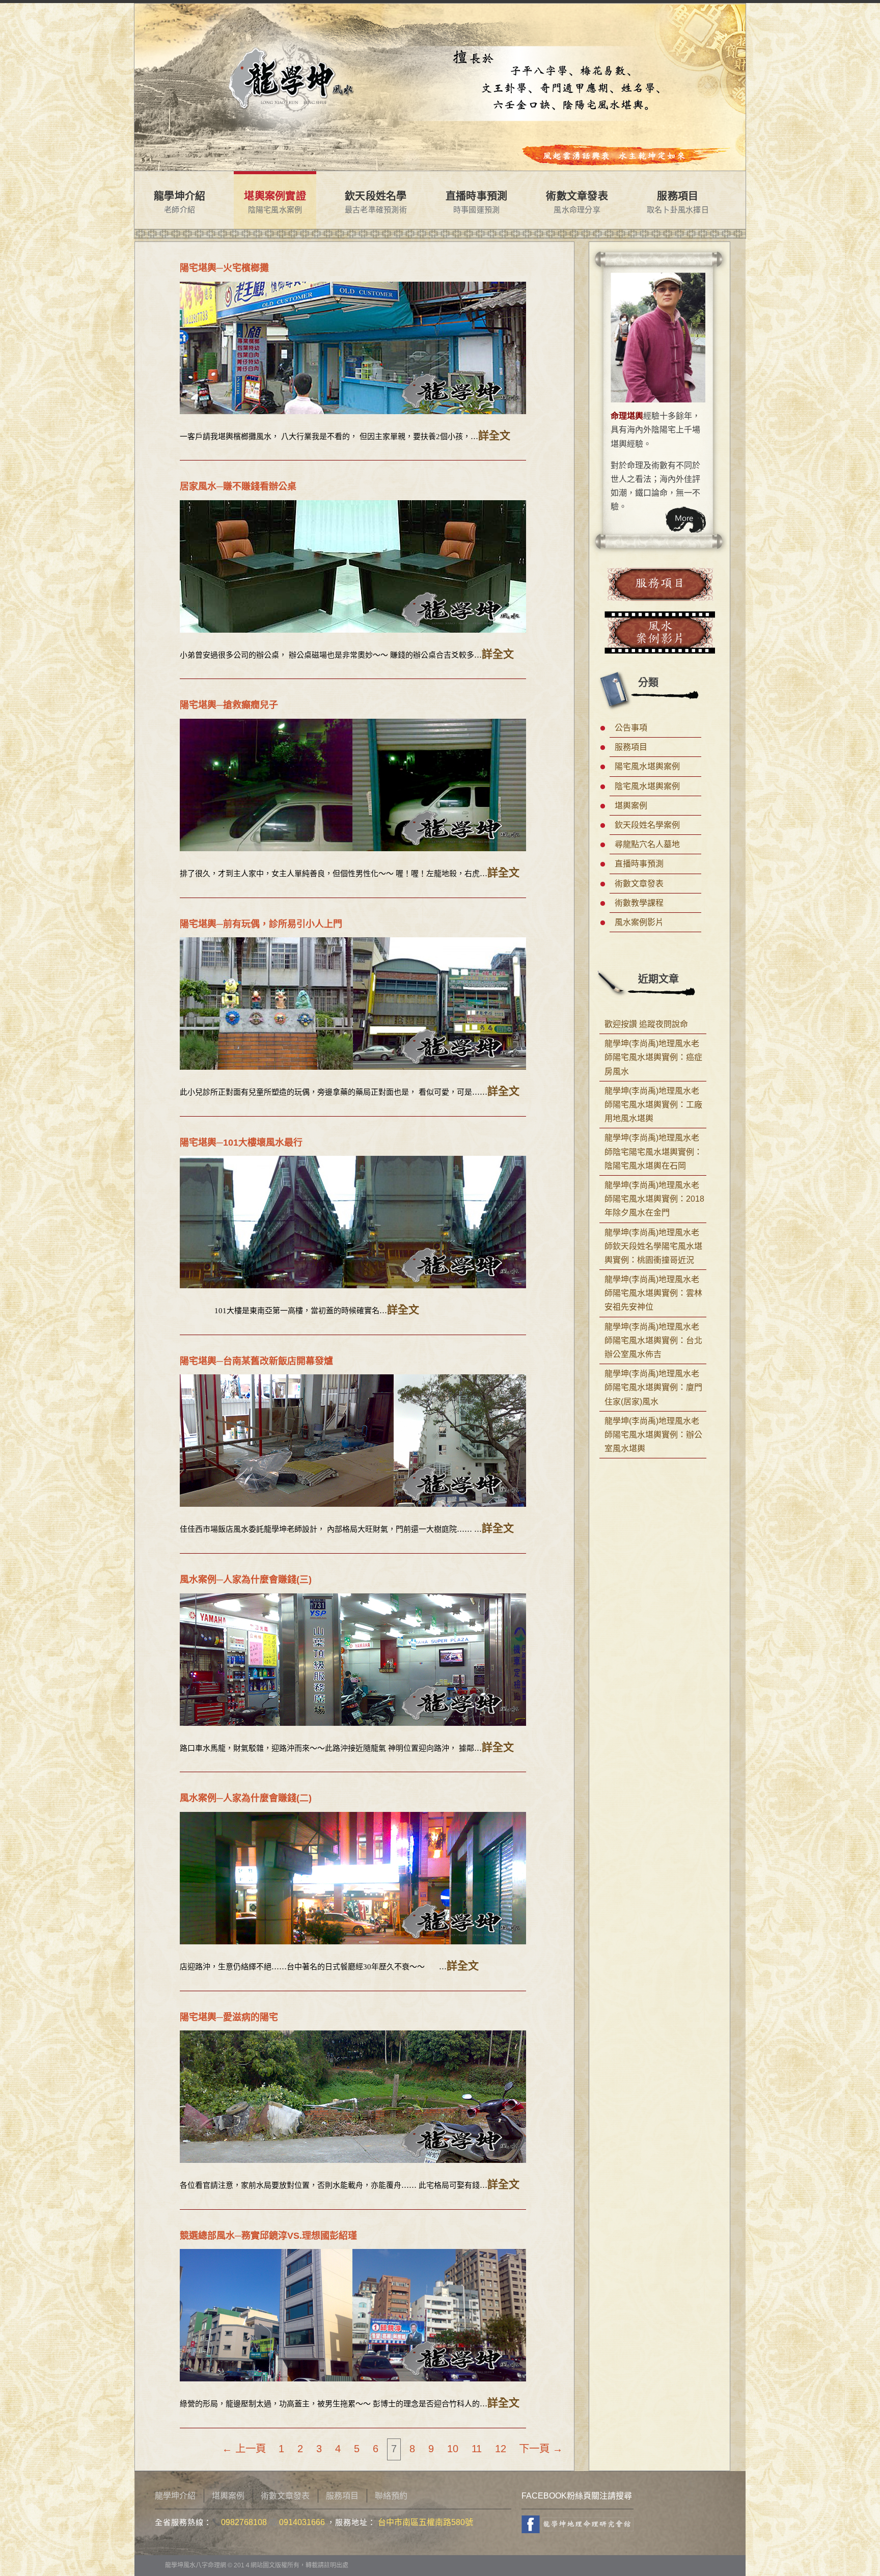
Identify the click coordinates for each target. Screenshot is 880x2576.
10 (453, 2448)
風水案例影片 (639, 922)
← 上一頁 (244, 2448)
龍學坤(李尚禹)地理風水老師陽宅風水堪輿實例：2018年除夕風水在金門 (654, 1199)
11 (477, 2448)
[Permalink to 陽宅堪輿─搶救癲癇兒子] (353, 785)
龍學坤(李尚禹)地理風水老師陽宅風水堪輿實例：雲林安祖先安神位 (653, 1293)
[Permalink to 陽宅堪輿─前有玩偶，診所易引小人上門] (353, 1004)
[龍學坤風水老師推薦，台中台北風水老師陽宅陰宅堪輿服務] (294, 25)
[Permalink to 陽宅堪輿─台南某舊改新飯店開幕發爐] (353, 1441)
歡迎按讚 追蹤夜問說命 (646, 1024)
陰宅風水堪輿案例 (647, 786)
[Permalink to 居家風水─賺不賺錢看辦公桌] (353, 566)
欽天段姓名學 (376, 196)
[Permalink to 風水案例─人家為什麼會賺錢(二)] (353, 1878)
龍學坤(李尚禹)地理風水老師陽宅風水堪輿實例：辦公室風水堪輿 (653, 1435)
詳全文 (494, 436)
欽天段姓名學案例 (647, 825)
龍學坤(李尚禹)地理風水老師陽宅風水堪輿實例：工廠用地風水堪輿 (653, 1105)
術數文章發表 (577, 196)
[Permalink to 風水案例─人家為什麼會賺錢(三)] (353, 1660)
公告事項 (631, 728)
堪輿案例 (631, 806)
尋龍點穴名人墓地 (647, 844)
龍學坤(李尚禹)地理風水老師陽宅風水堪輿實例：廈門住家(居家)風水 (653, 1387)
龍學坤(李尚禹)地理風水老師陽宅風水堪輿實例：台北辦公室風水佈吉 (653, 1340)
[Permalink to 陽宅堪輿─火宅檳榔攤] (353, 348)
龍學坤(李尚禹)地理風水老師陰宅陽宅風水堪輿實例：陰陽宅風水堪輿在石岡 (653, 1151)
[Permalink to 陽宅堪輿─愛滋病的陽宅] (353, 2097)
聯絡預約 (391, 2496)
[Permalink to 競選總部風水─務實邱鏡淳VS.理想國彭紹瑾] (353, 2315)
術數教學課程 (639, 903)
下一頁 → (541, 2448)
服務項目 (678, 196)
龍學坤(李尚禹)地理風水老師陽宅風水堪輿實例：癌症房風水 (653, 1057)
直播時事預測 (477, 196)
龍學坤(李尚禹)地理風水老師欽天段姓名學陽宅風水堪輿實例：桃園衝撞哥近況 (653, 1246)
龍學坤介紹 (180, 196)
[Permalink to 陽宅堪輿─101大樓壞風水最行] (353, 1222)
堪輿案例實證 (275, 196)
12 (501, 2448)
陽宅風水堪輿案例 (647, 766)
